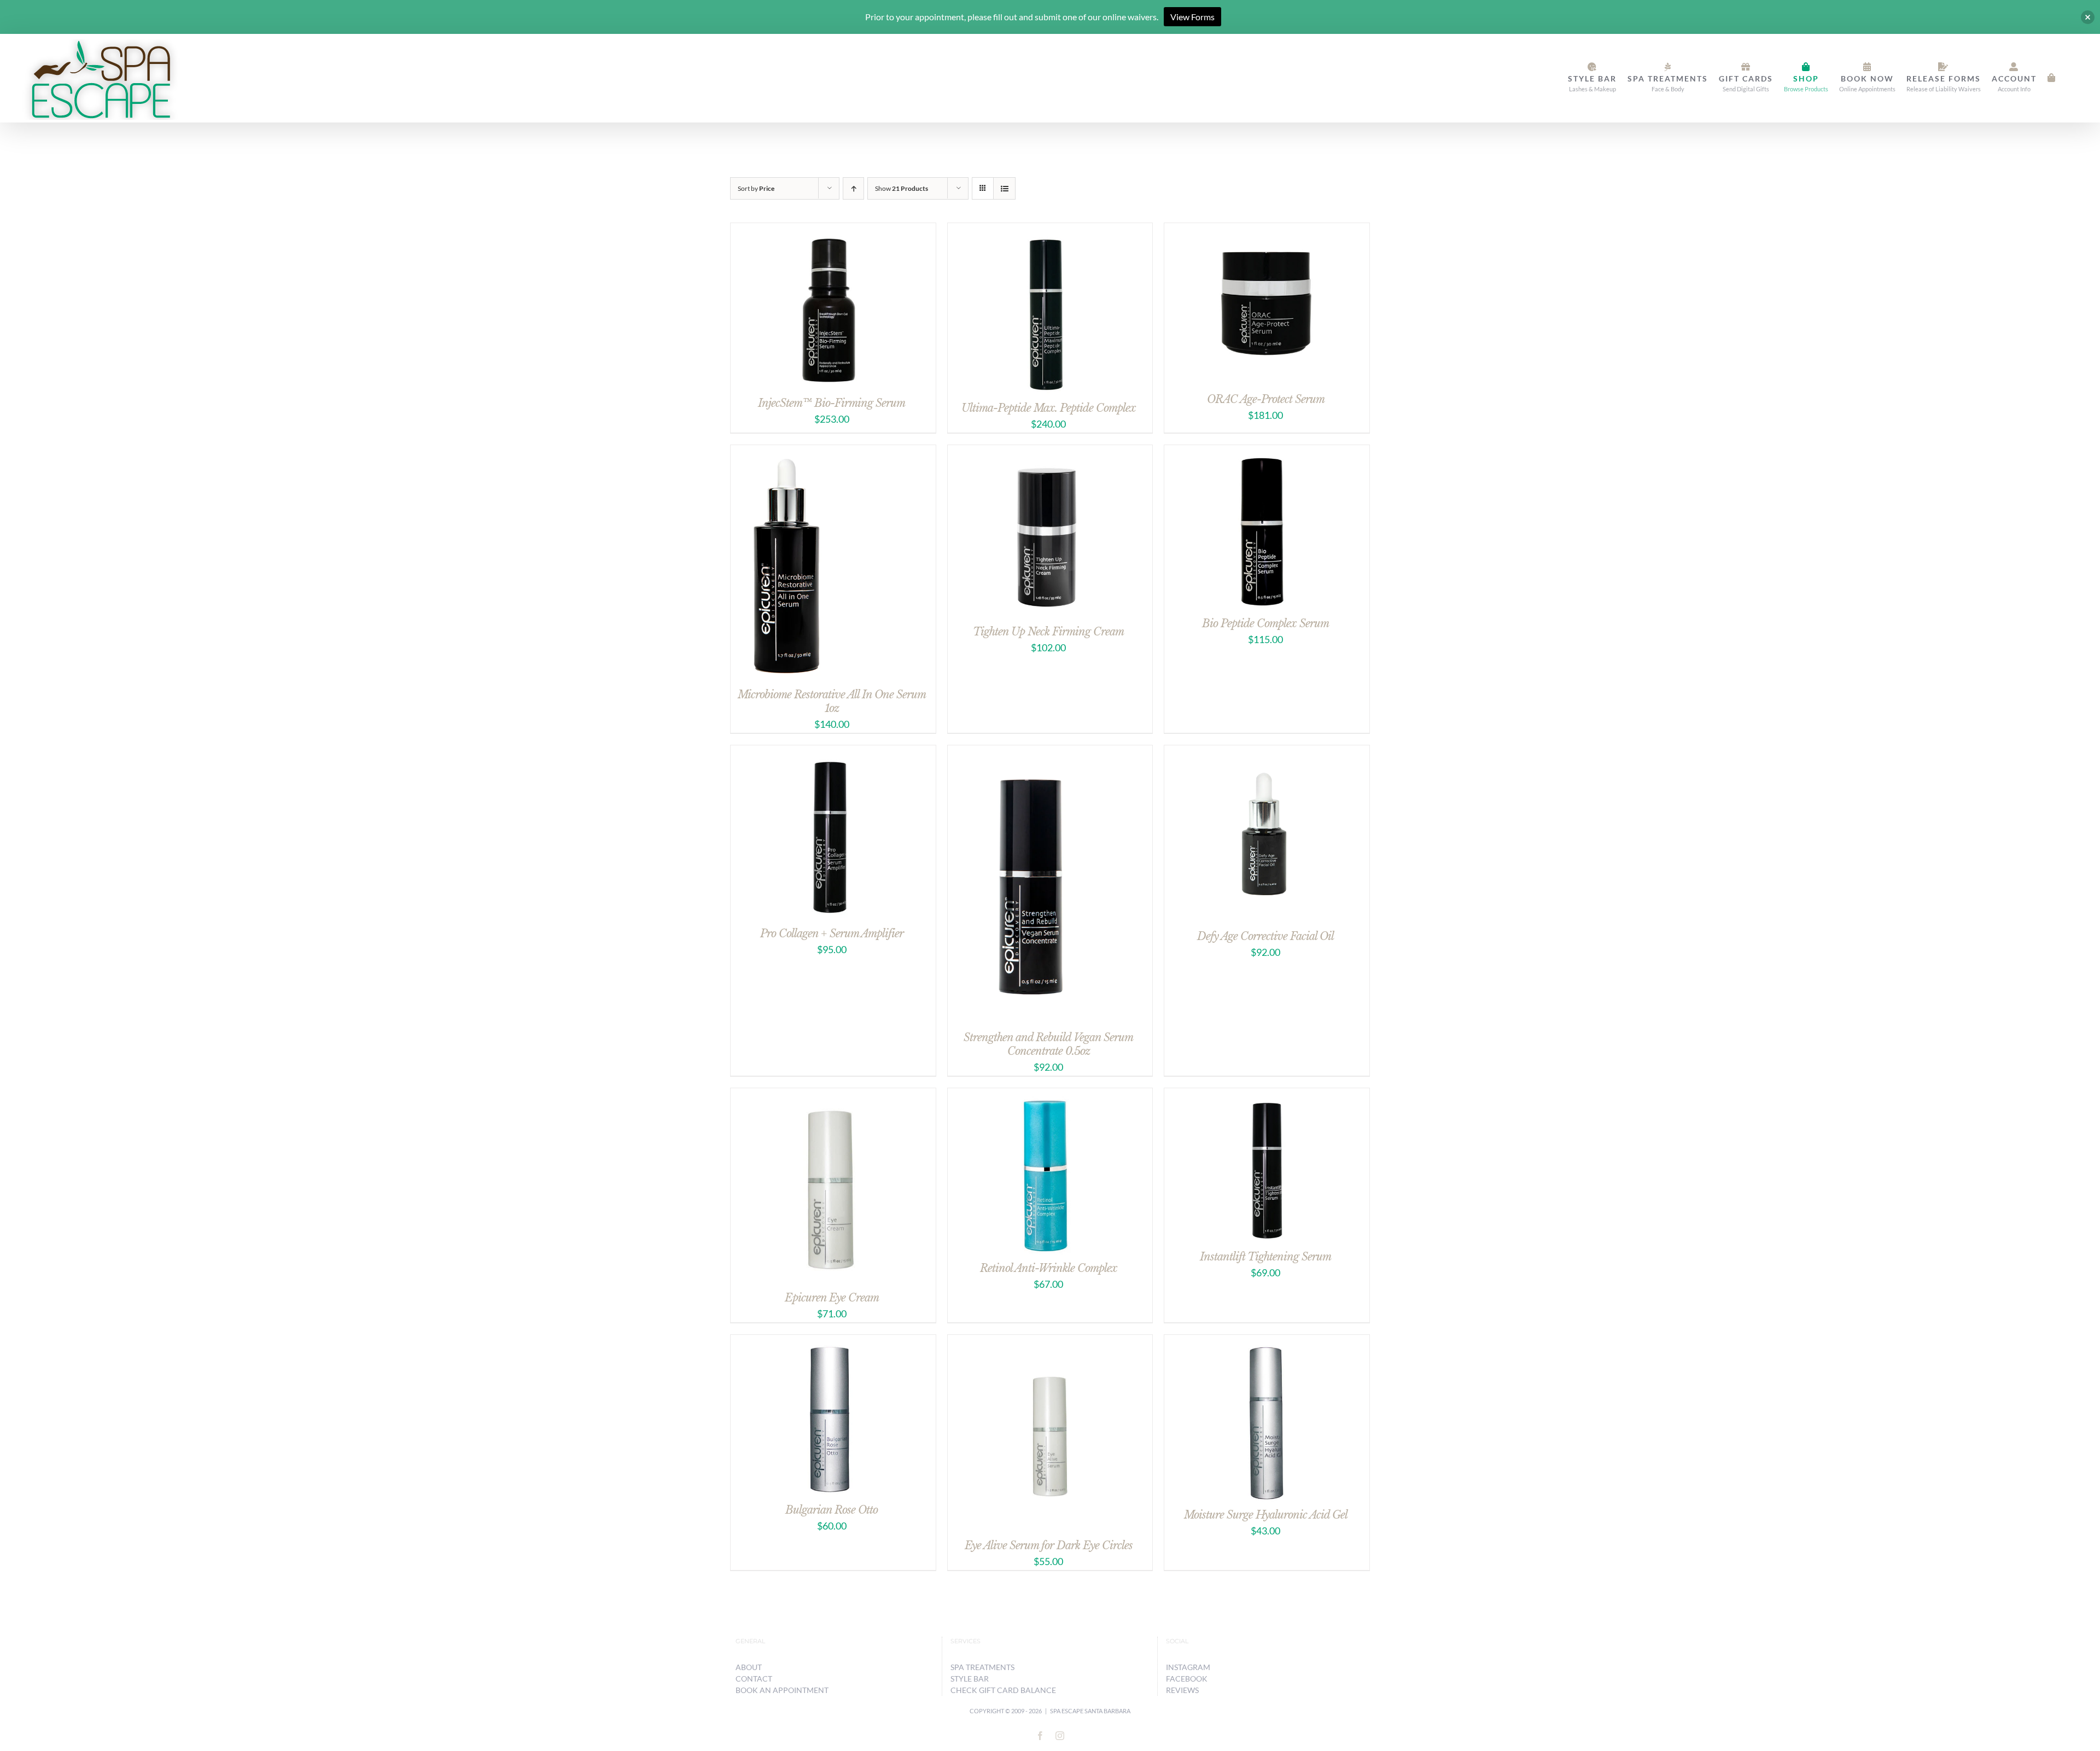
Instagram (1188, 1667)
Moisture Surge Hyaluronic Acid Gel (1266, 1515)
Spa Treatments (982, 1667)
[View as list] (1004, 188)
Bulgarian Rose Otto (832, 1510)
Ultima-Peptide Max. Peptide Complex (1049, 408)
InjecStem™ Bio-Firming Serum (832, 403)
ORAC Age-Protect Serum (1266, 399)
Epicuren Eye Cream (832, 1298)
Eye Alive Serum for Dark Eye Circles (1049, 1545)
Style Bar (970, 1679)
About (749, 1667)
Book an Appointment (782, 1690)
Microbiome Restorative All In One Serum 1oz (832, 701)
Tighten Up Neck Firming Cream (1048, 632)
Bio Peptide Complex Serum (1265, 623)
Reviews (1182, 1690)
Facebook (1187, 1679)
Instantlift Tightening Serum (1265, 1257)
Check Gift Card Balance (1003, 1690)
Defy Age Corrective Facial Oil (1265, 936)
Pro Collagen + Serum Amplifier (832, 933)
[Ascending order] (853, 188)
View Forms (1192, 17)
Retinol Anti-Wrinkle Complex (1049, 1268)
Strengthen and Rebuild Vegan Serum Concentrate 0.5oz (1048, 1044)
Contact (754, 1679)
